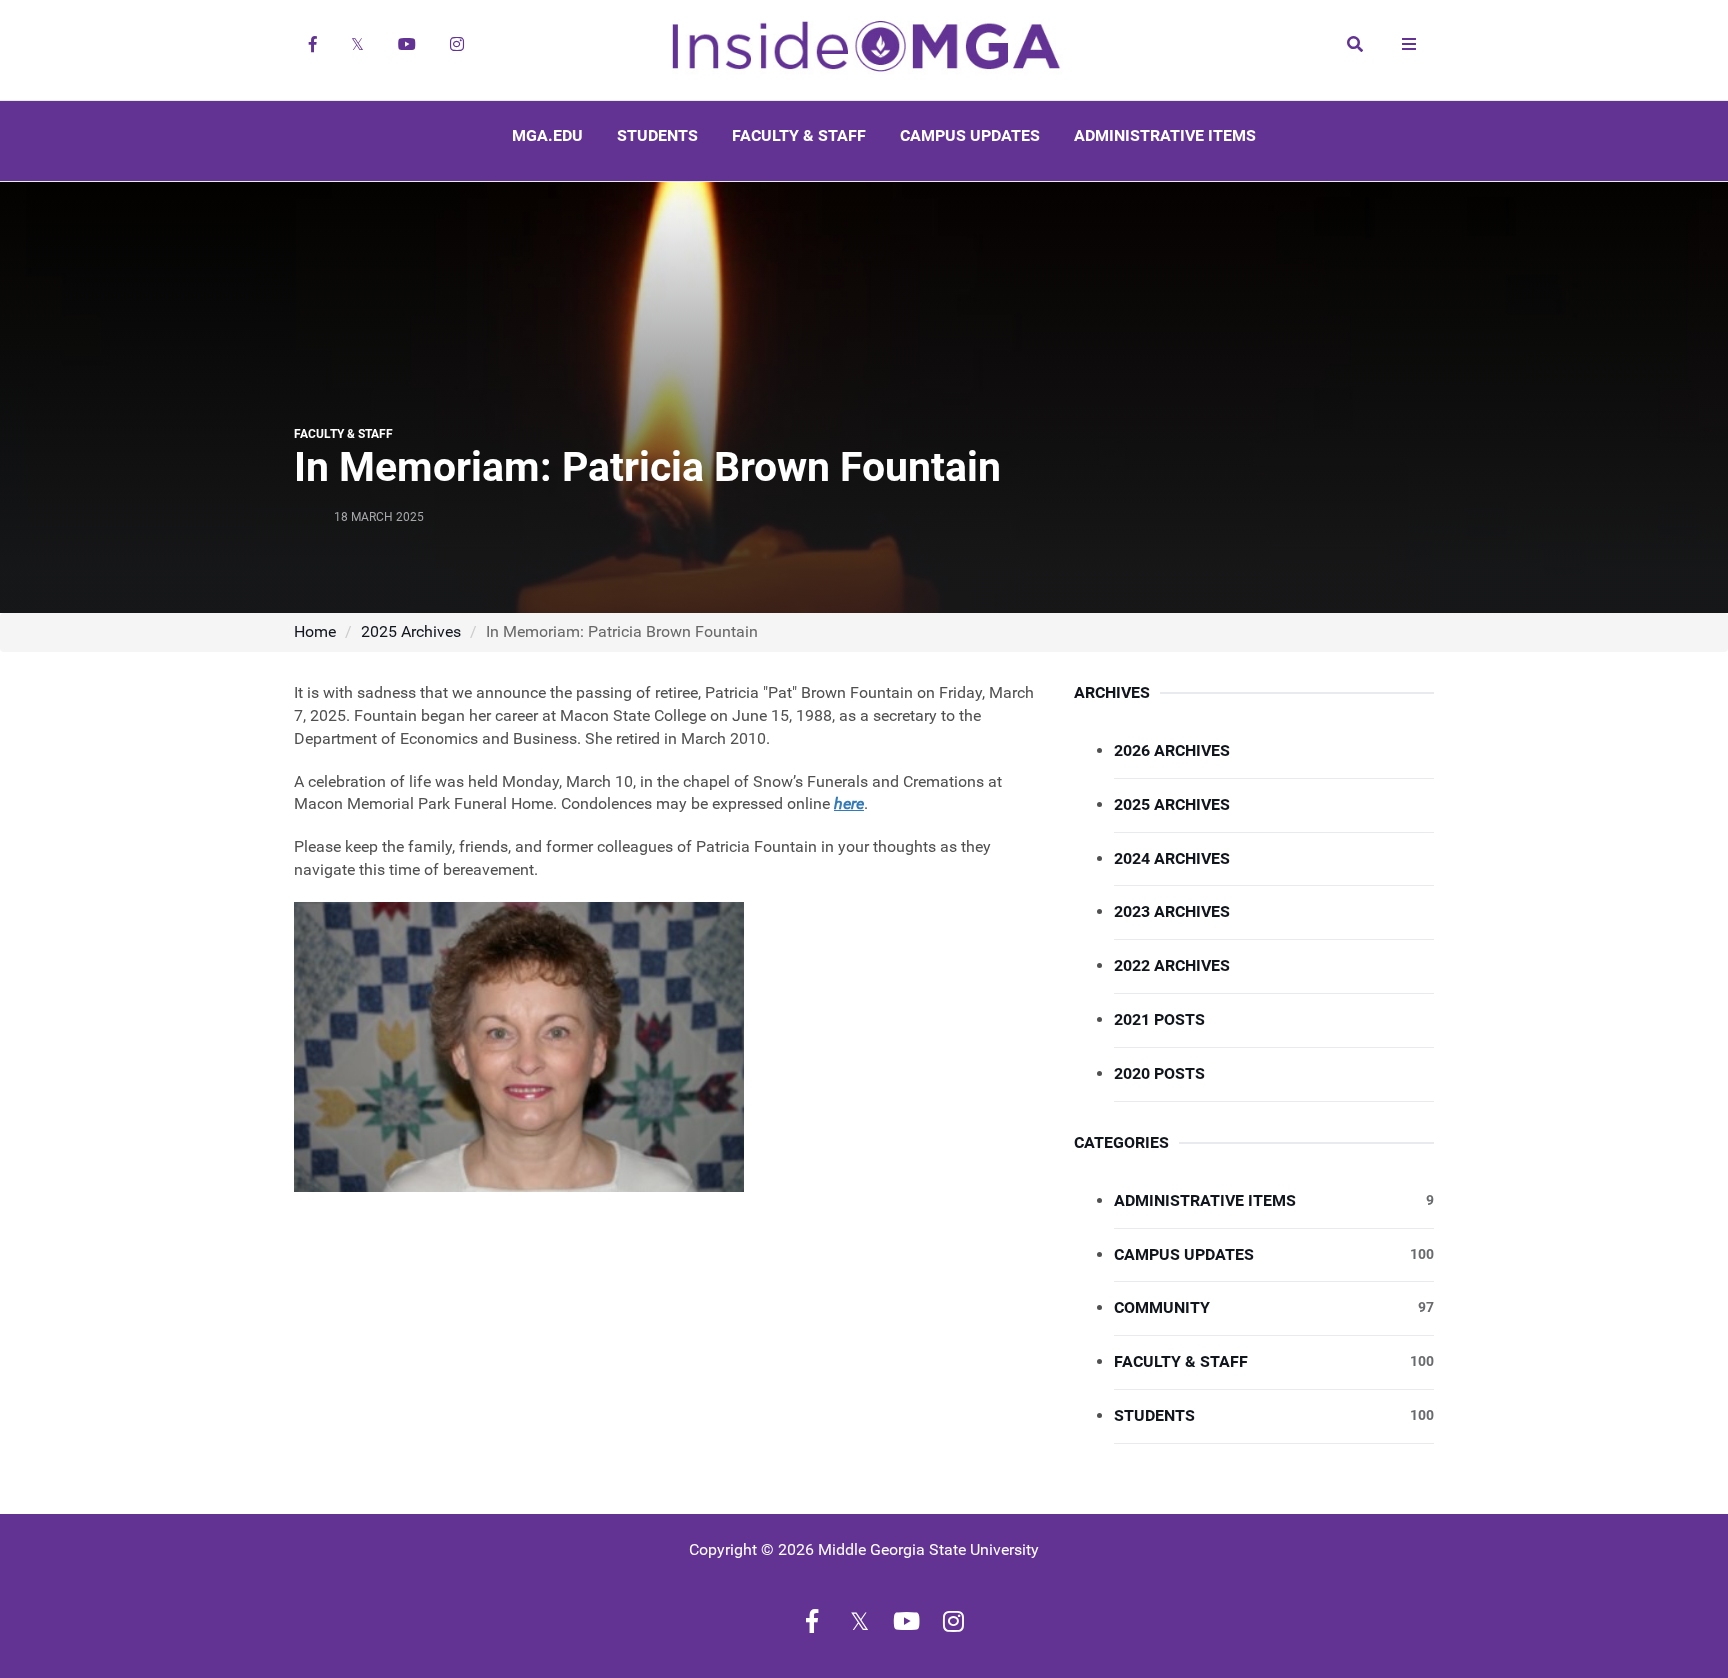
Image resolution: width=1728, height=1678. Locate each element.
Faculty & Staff (799, 135)
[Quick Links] (1409, 44)
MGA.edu (547, 135)
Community (1274, 1307)
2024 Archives (1172, 858)
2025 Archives (411, 631)
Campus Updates (970, 135)
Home (315, 631)
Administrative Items (1165, 135)
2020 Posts (1159, 1073)
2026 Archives (1172, 750)
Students (657, 135)
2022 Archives (1172, 965)
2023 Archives (1172, 911)
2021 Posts (1159, 1019)
